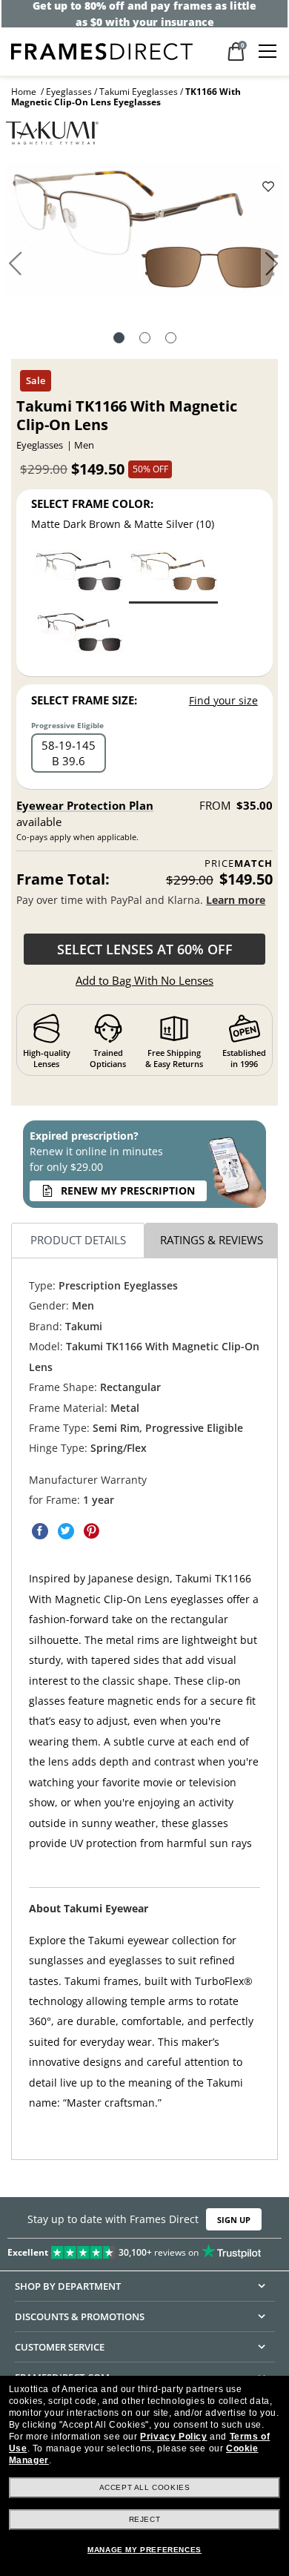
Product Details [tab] (78, 1240)
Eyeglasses (69, 92)
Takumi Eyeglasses (139, 92)
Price (239, 863)
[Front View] (145, 340)
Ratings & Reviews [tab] (212, 1240)
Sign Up (234, 2220)
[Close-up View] (171, 340)
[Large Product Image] (144, 235)
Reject (145, 2519)
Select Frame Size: (84, 700)
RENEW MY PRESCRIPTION (128, 1190)
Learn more (236, 900)
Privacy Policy (173, 2437)
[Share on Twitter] (66, 1531)
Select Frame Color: (92, 503)
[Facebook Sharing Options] (40, 1531)
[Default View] (119, 340)
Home (24, 92)
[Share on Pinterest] (92, 1531)
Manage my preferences (144, 2550)
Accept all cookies (145, 2487)
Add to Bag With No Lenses (144, 980)
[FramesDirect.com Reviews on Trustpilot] (144, 2249)
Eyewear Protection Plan (85, 805)
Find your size (223, 700)
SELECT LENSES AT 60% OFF (145, 949)
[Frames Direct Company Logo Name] (102, 50)
